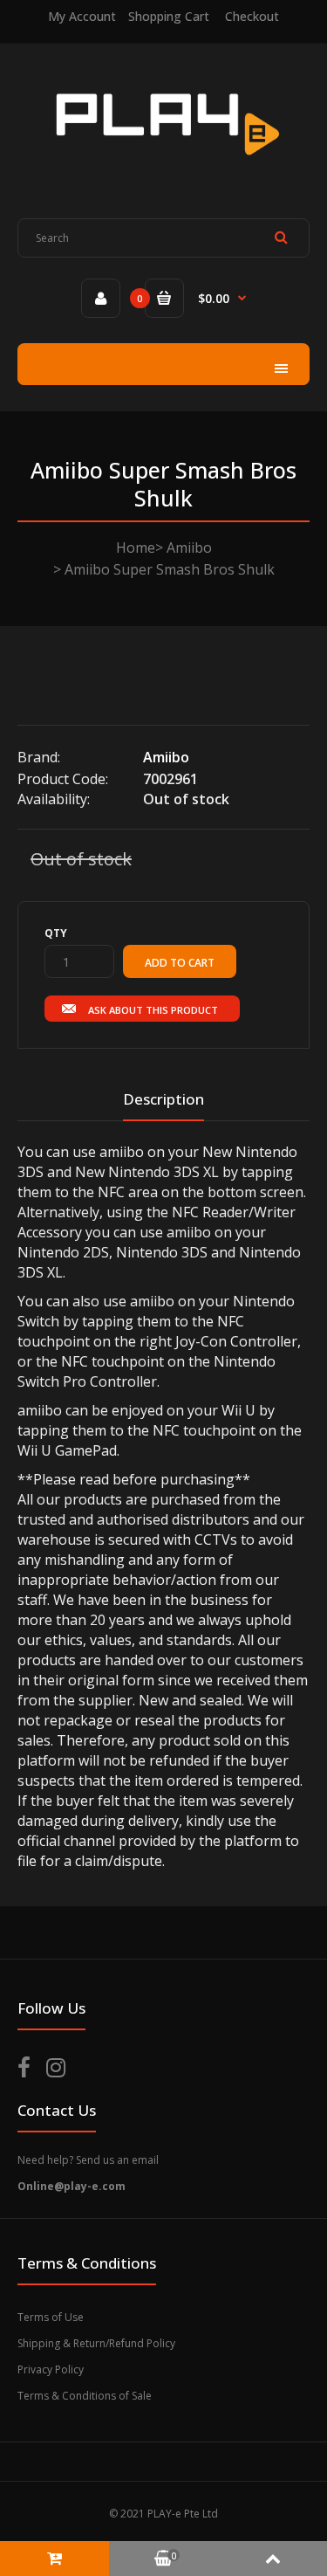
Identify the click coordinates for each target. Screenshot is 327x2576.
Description (163, 1099)
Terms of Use (51, 2317)
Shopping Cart (169, 16)
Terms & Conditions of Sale (85, 2396)
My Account (82, 16)
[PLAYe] (163, 167)
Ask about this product (153, 1010)
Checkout (252, 16)
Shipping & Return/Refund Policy (96, 2343)
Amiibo (189, 548)
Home (136, 548)
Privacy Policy (51, 2369)
